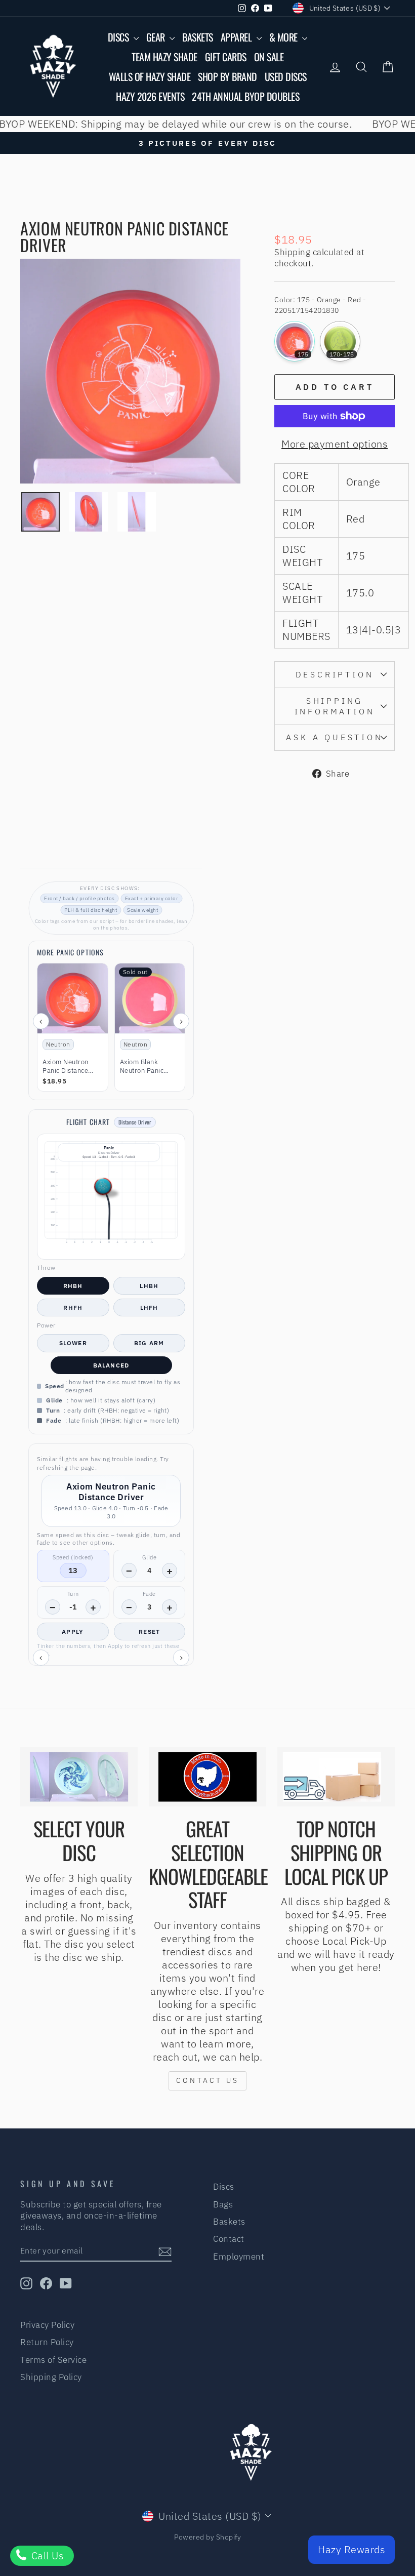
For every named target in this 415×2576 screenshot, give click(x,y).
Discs (119, 37)
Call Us (46, 2555)
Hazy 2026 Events (150, 96)
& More (285, 37)
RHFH (73, 1307)
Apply (73, 1632)
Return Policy (47, 2342)
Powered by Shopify (207, 2537)
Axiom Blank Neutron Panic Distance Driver (144, 1067)
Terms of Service (53, 2360)
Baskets (198, 37)
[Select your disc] (79, 1777)
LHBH (149, 1286)
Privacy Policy (47, 2325)
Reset (149, 1632)
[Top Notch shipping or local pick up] (336, 1777)
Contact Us (207, 2080)
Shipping (292, 252)
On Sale (269, 57)
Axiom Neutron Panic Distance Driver (66, 1067)
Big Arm (149, 1343)
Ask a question (334, 737)
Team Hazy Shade (164, 57)
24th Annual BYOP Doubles (245, 96)
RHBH (73, 1286)
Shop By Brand (227, 76)
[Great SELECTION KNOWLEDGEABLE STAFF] (207, 1777)
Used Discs (286, 76)
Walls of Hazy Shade (150, 76)
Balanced (111, 1365)
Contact (229, 2239)
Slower (73, 1343)
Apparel (237, 37)
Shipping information (335, 706)
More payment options (335, 444)
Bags (223, 2204)
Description (335, 674)
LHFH (149, 1307)
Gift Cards (226, 57)
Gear (157, 37)
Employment (239, 2257)
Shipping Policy (51, 2377)
